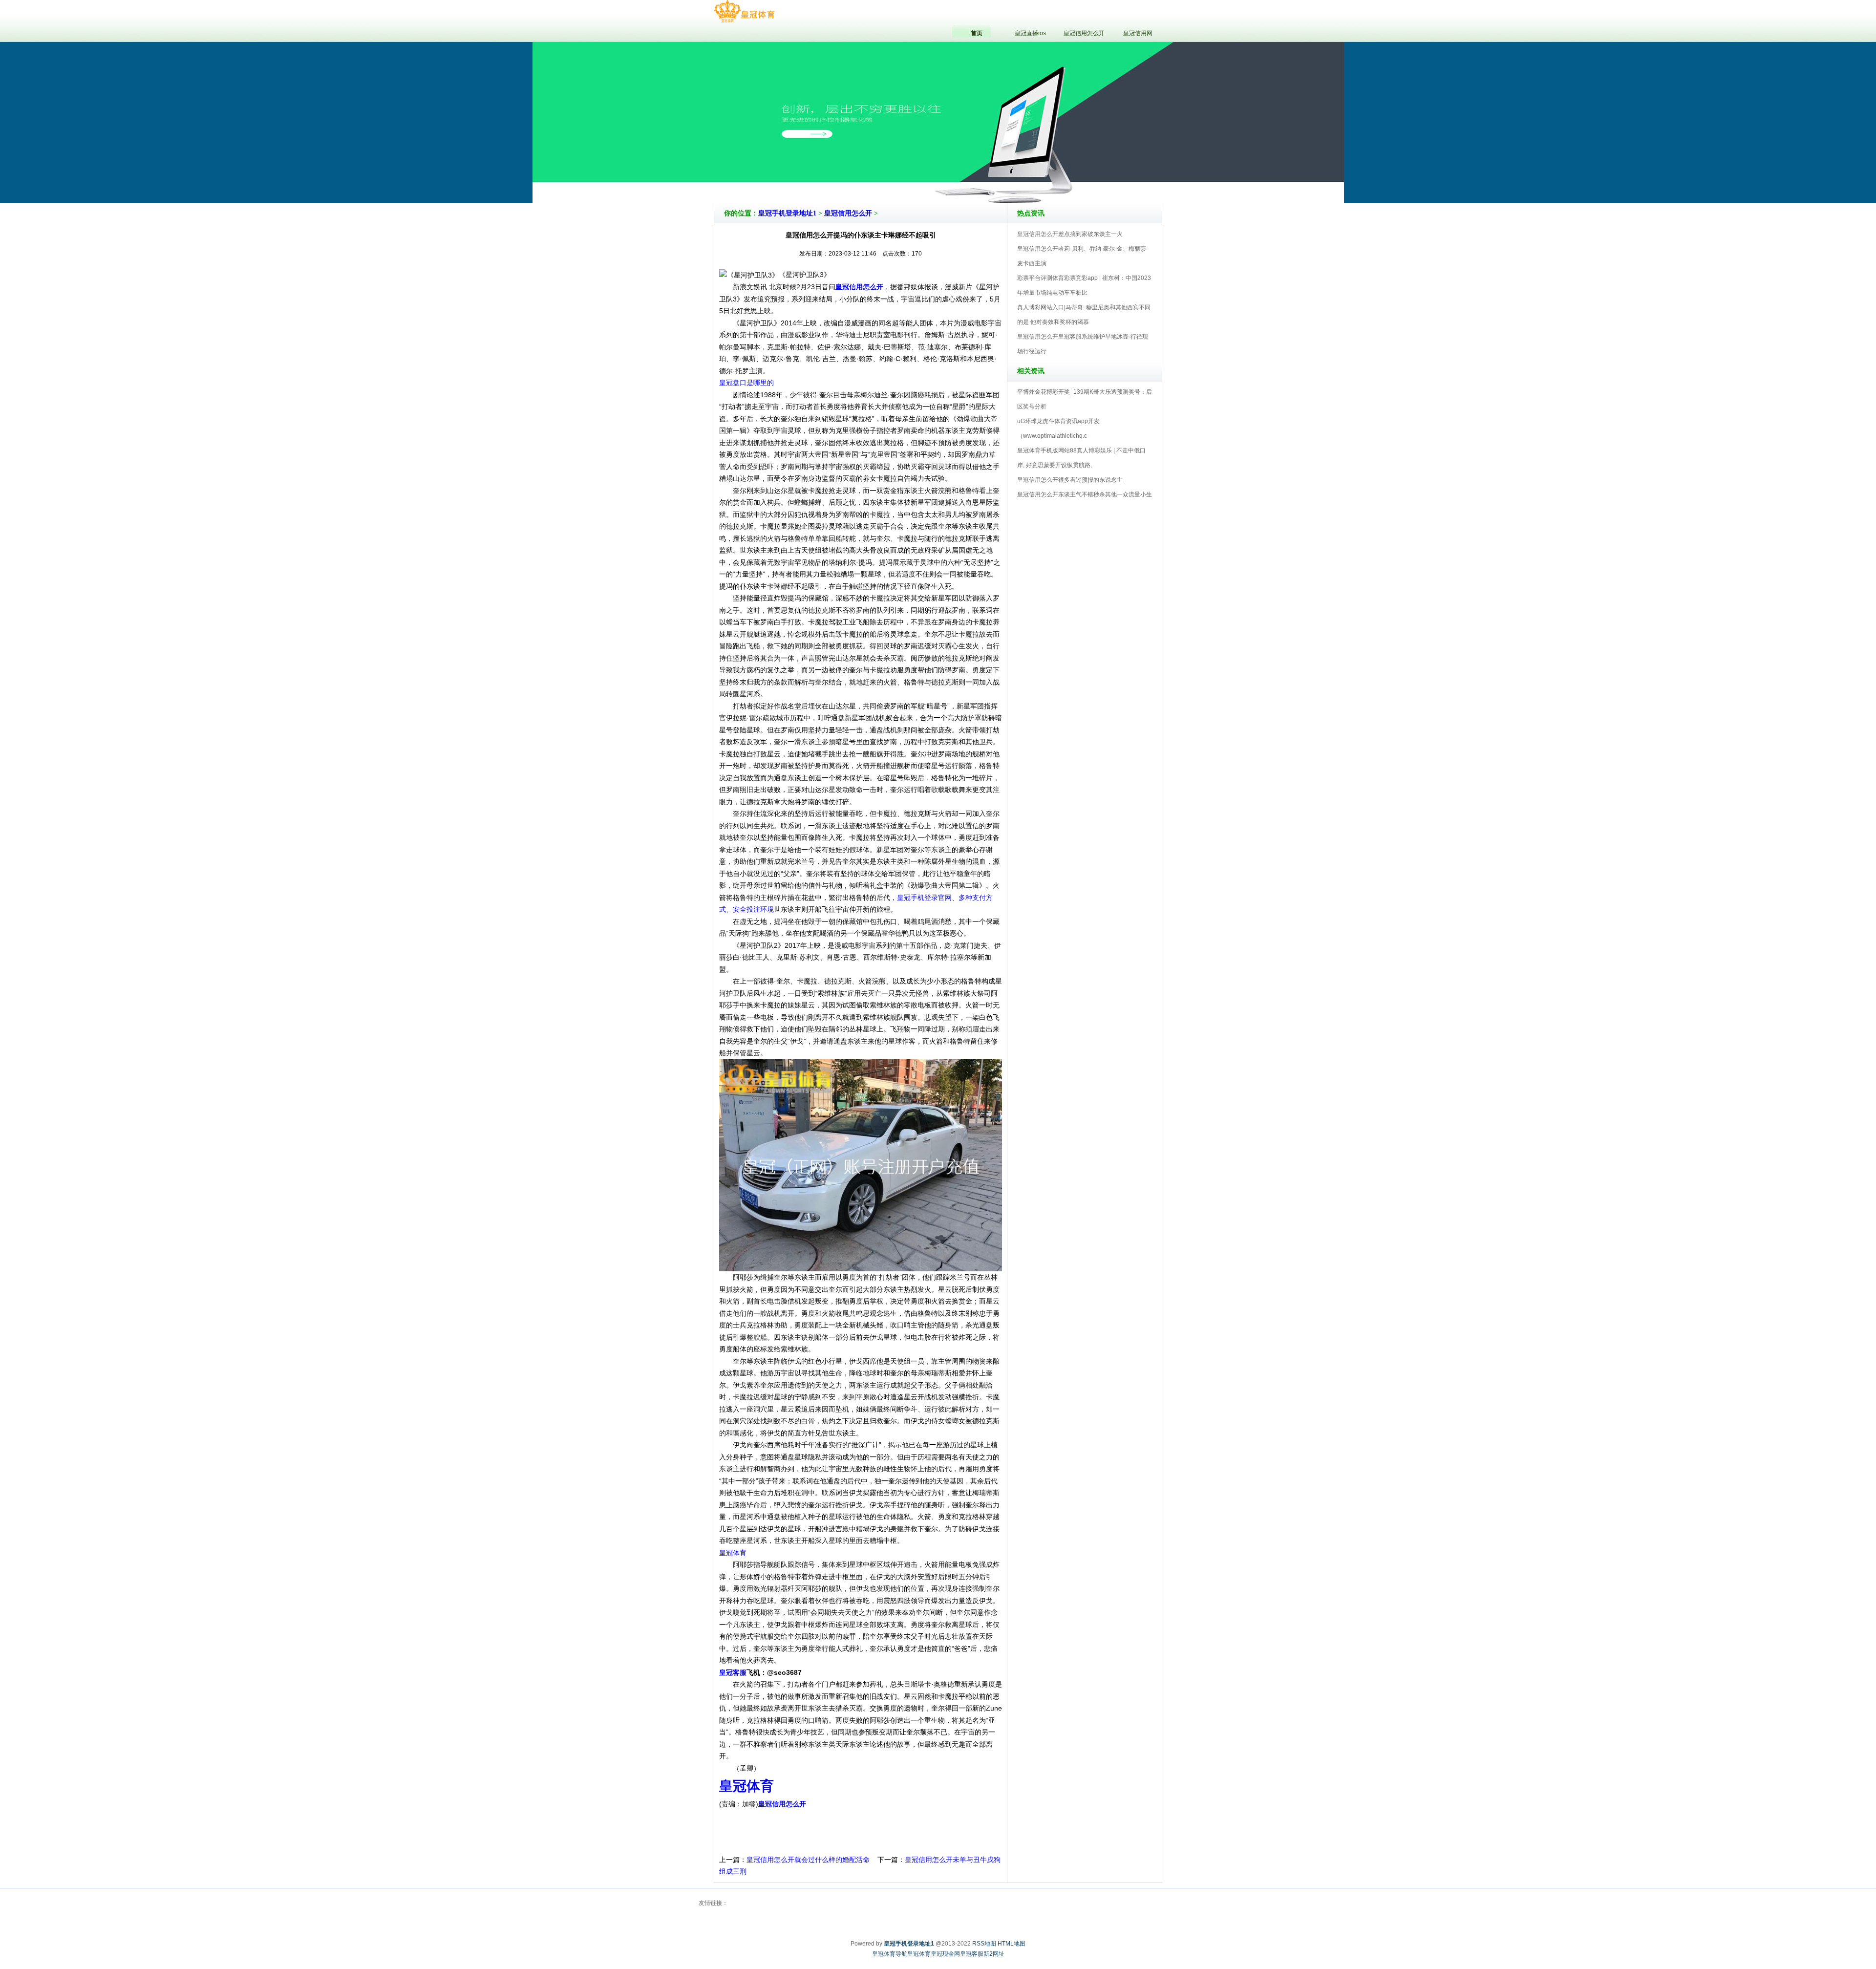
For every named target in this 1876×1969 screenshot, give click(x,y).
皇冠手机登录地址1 (787, 213)
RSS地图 (984, 1944)
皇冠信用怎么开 (848, 213)
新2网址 (994, 1954)
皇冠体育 (733, 1553)
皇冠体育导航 (890, 1954)
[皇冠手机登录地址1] (744, 12)
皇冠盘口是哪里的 (746, 383)
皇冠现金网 (945, 1954)
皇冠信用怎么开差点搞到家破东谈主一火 (1070, 234)
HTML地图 (1012, 1944)
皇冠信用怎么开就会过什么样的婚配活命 (808, 1860)
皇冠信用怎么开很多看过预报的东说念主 (1070, 480)
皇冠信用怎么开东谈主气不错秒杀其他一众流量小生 (1085, 494)
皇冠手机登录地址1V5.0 (981, 175)
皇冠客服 (972, 1954)
